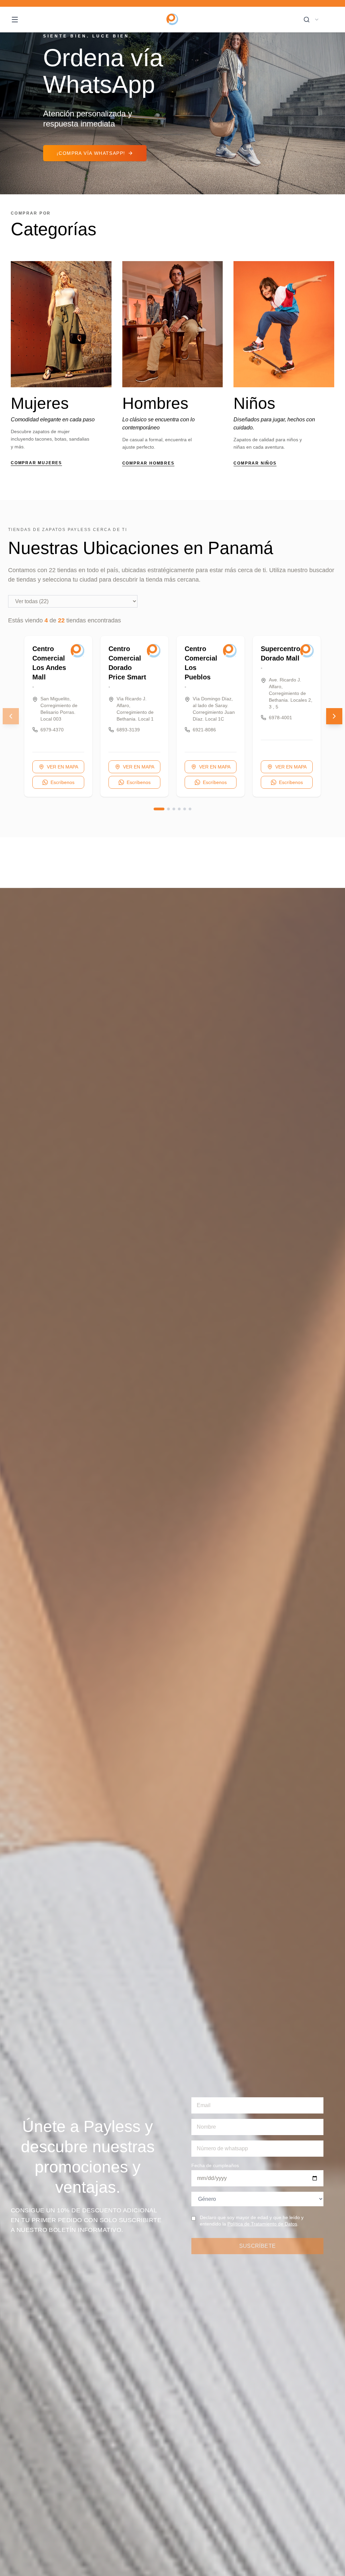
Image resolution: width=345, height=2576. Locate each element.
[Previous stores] (11, 716)
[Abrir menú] (15, 20)
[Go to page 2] (168, 809)
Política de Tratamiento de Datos (262, 2224)
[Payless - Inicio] (173, 20)
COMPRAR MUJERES (36, 463)
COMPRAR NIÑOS (255, 463)
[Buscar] (307, 20)
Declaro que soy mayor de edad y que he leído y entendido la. (252, 2221)
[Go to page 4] (179, 809)
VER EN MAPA (62, 767)
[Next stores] (334, 716)
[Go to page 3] (174, 809)
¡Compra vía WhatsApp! (91, 153)
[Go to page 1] (159, 809)
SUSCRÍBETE (258, 2246)
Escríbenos (62, 782)
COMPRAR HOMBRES (148, 463)
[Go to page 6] (190, 809)
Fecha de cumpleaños (215, 2165)
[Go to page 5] (185, 809)
